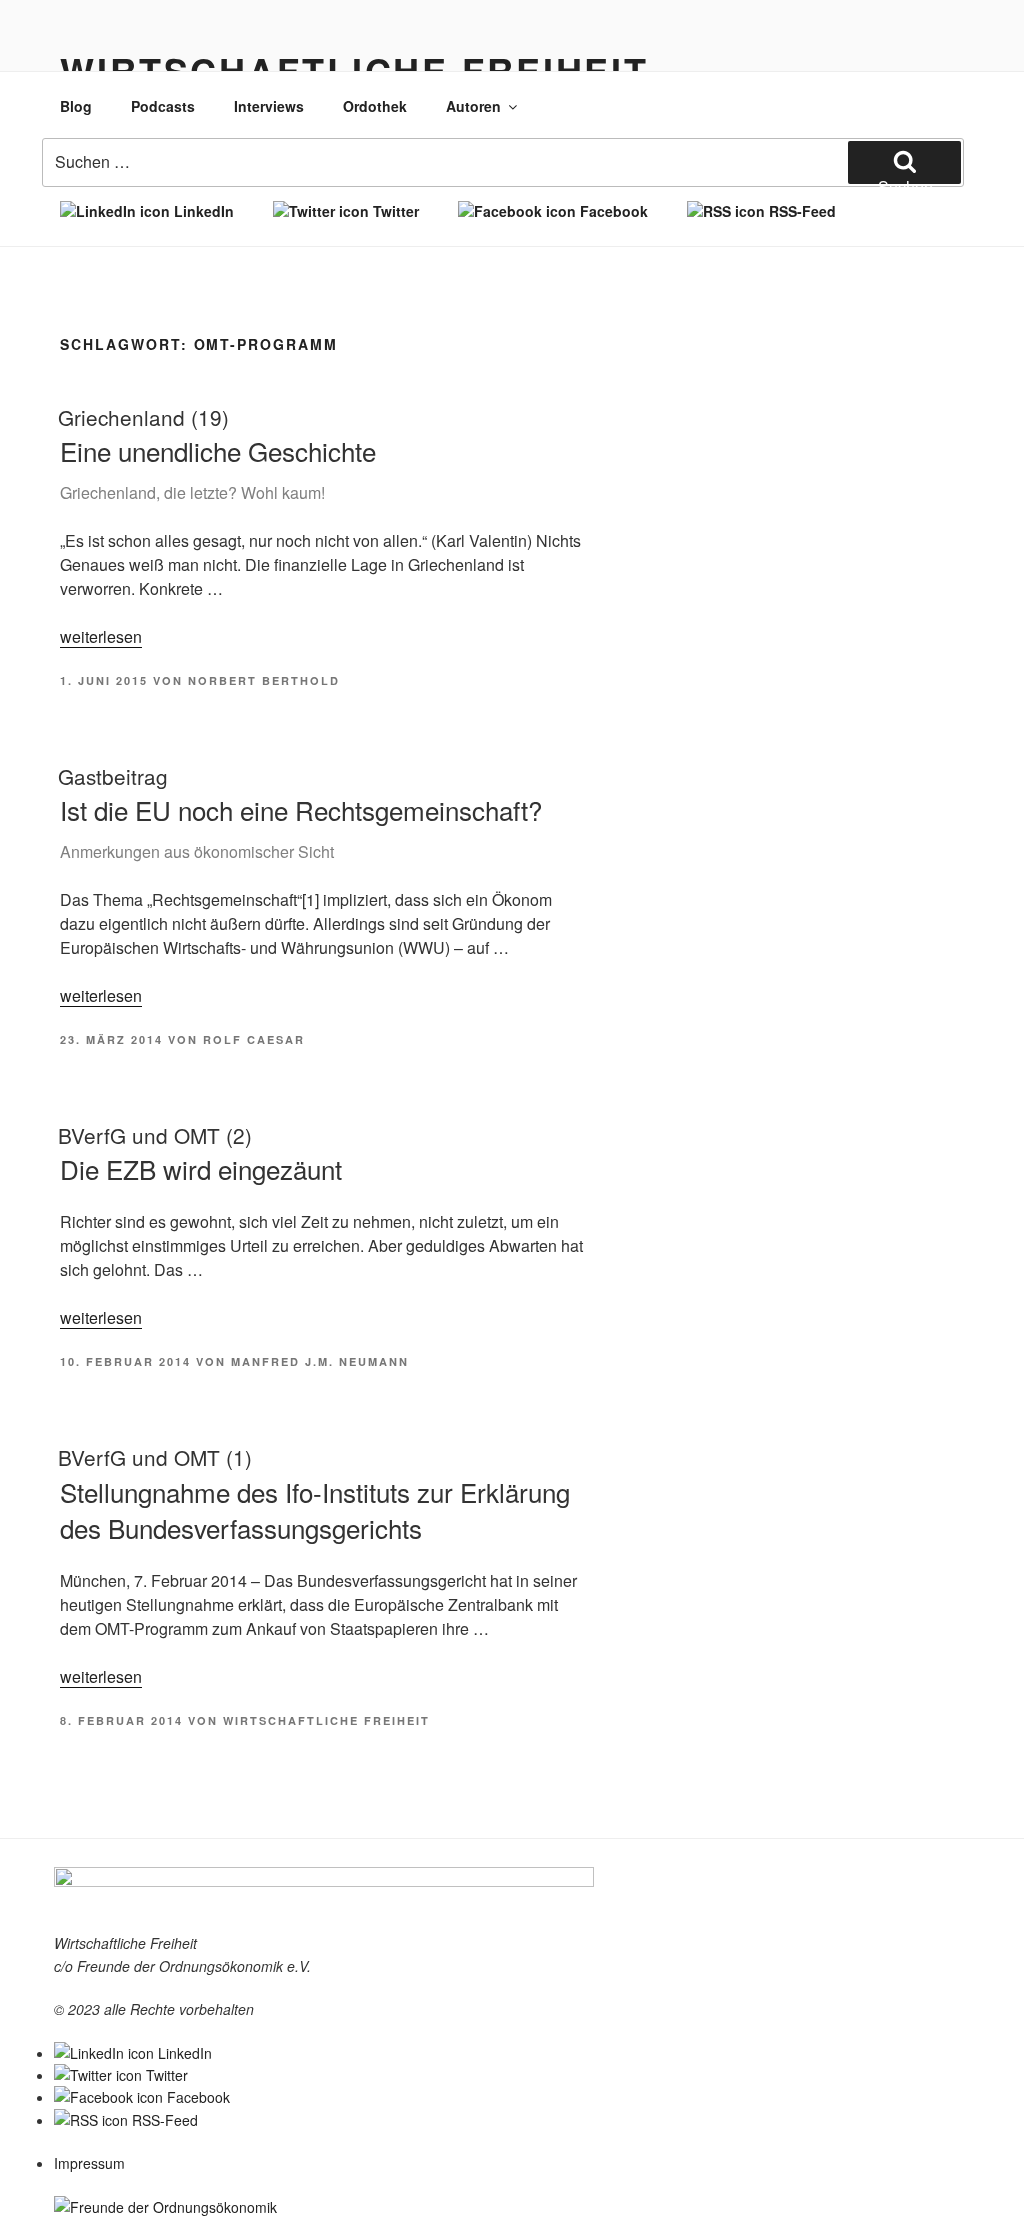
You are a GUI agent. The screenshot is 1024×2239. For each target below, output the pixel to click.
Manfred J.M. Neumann (320, 1361)
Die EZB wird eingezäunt (200, 1153)
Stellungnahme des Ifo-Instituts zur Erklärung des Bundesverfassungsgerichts (314, 1494)
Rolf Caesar (254, 1039)
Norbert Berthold (264, 680)
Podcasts (163, 106)
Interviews (269, 106)
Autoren (473, 106)
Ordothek (375, 106)
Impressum (89, 2163)
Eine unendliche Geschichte (217, 453)
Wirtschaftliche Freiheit (326, 1720)
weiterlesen (101, 636)
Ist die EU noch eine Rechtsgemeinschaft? (300, 812)
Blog (76, 106)
